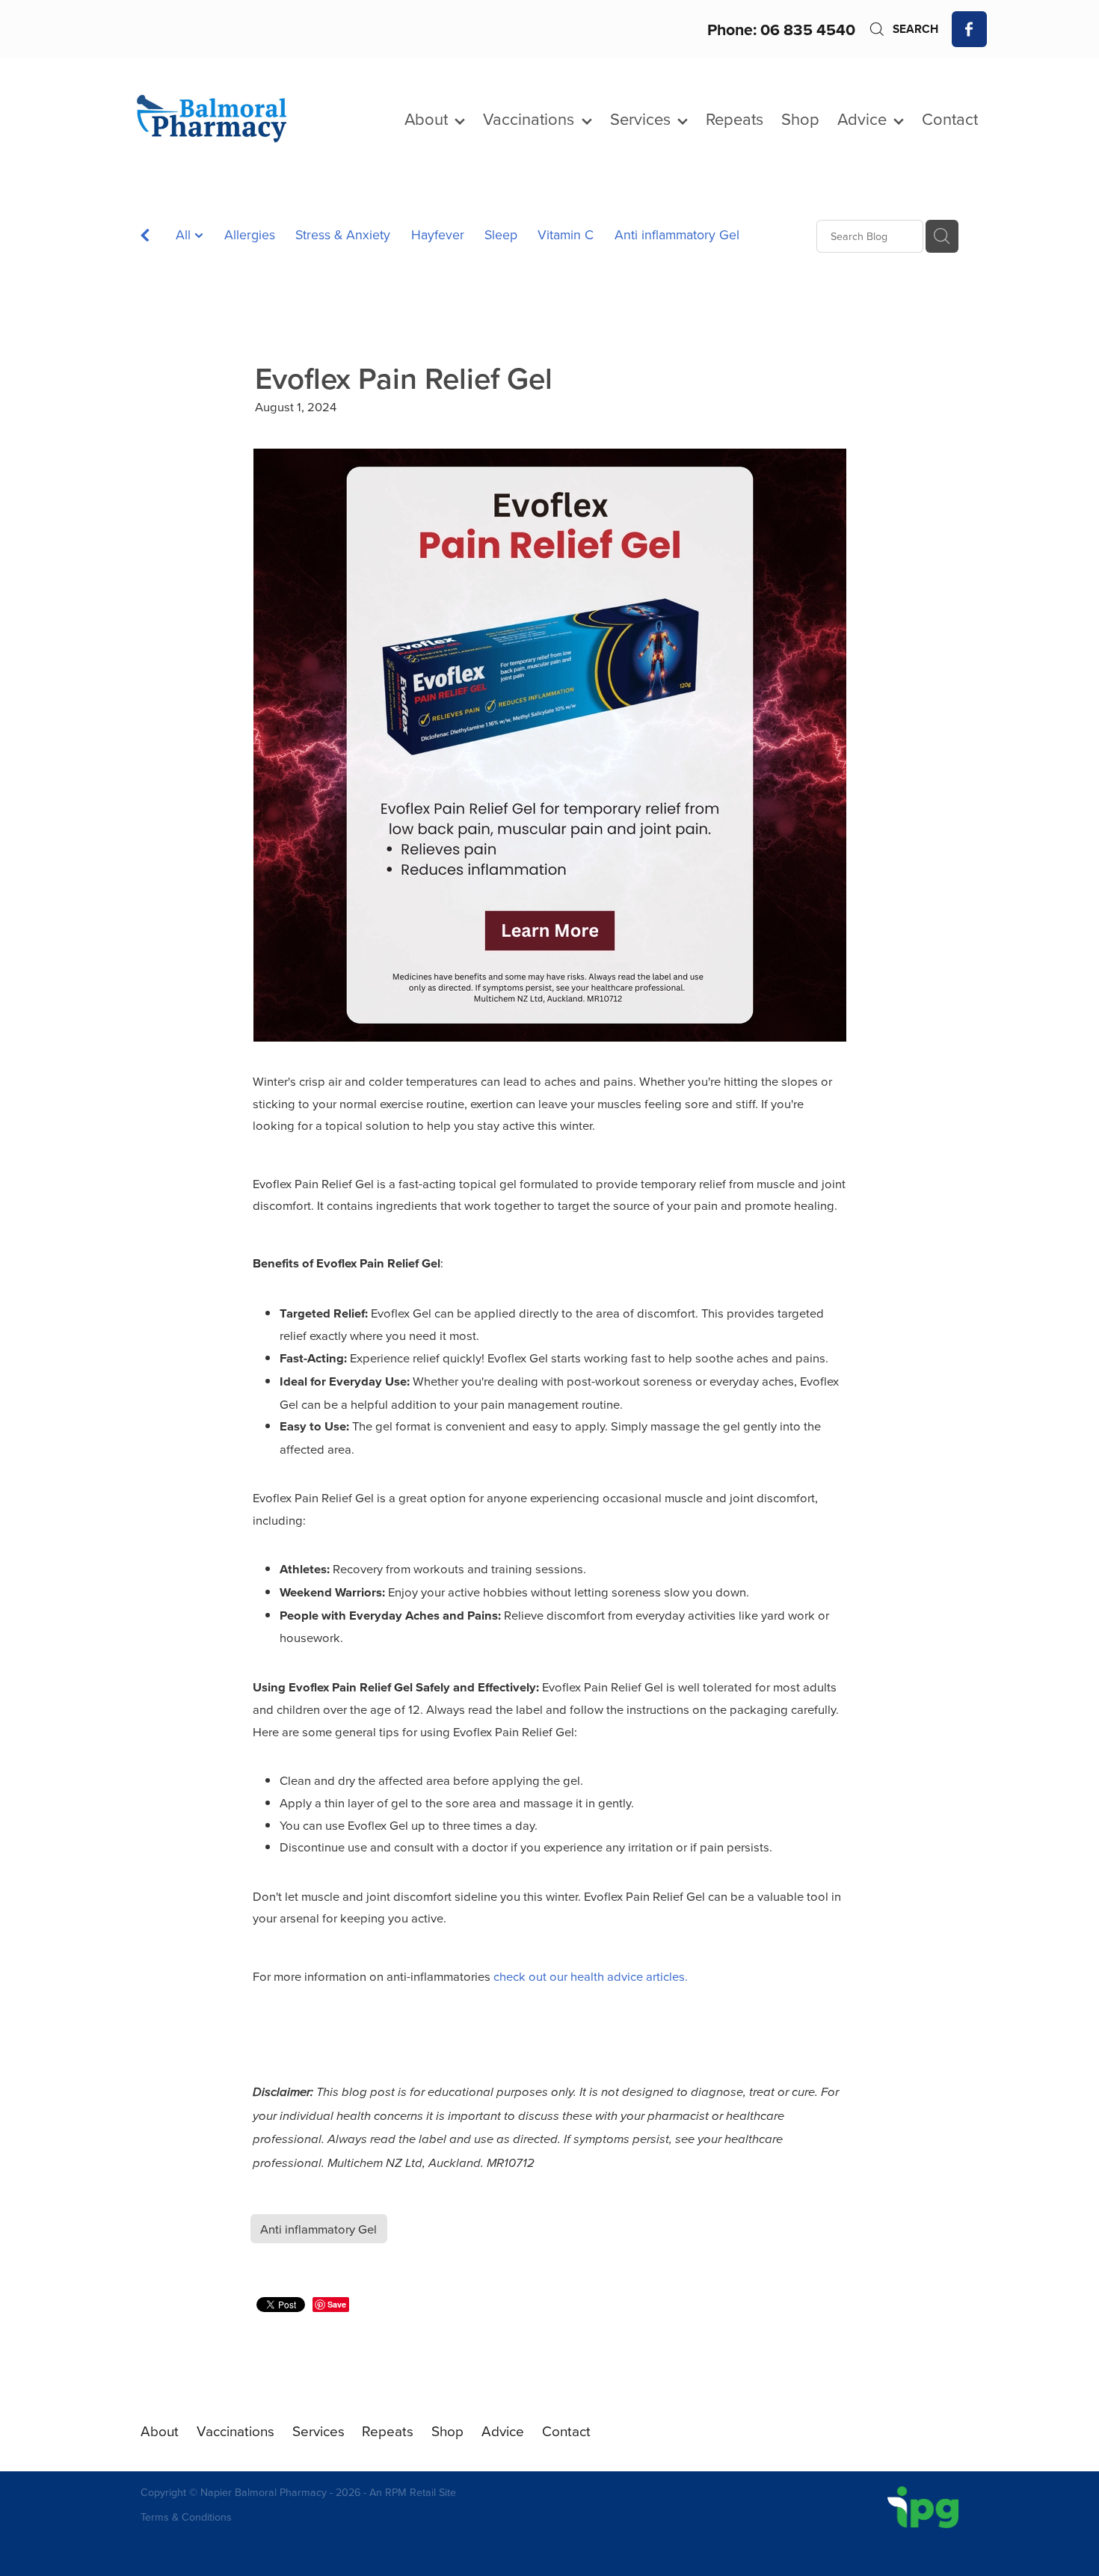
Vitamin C (566, 234)
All (185, 234)
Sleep (501, 234)
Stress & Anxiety (343, 234)
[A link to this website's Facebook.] (970, 29)
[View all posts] (145, 237)
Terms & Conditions (186, 2517)
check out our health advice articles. (591, 1976)
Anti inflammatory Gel (677, 234)
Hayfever (438, 234)
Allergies (250, 234)
